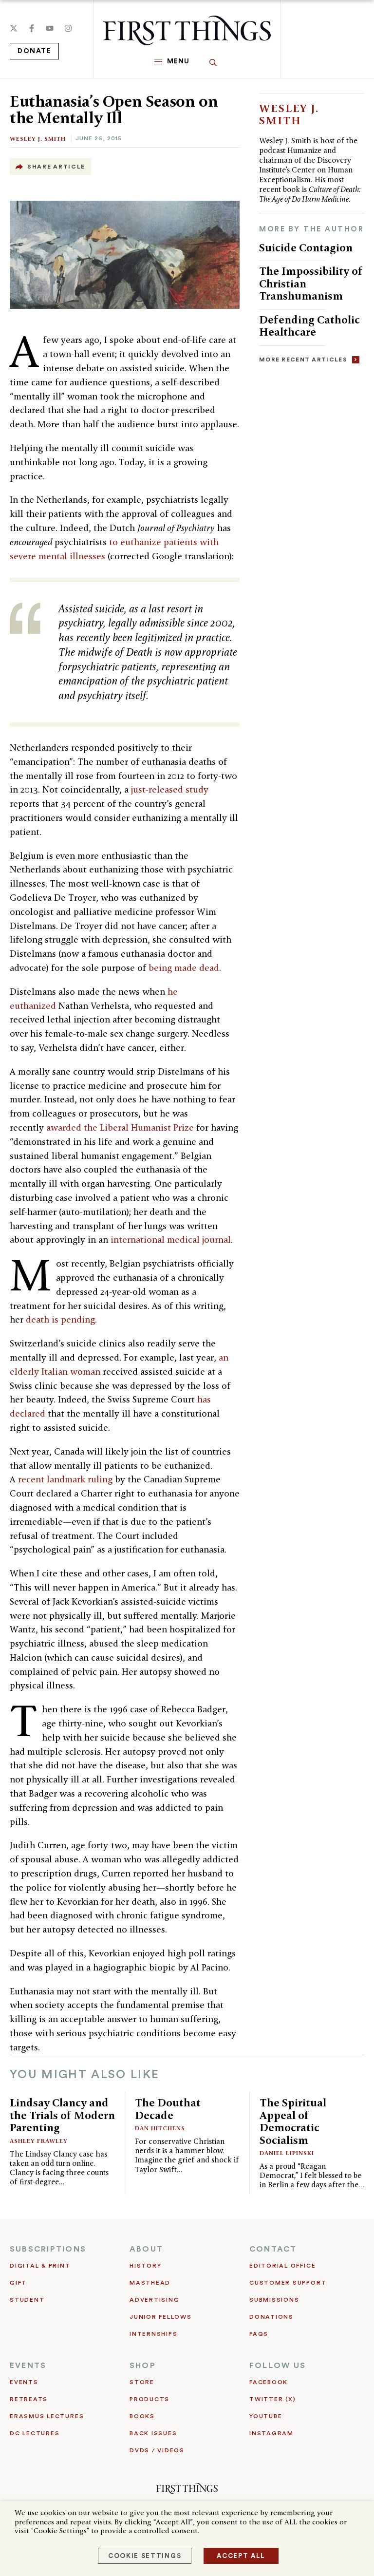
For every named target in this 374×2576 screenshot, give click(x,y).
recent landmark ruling (65, 1479)
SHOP (143, 2366)
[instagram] (68, 28)
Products (150, 2399)
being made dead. (185, 968)
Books (142, 2416)
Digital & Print (40, 2266)
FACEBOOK (269, 2382)
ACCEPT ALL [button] (241, 2556)
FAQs (259, 2334)
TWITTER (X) (272, 2399)
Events (24, 2382)
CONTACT (273, 2249)
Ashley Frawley (39, 2141)
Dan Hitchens (160, 2128)
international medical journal (171, 1240)
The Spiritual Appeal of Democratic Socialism (293, 2121)
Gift (18, 2283)
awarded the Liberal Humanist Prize (120, 1127)
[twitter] (14, 28)
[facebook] (32, 28)
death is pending (60, 1319)
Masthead (150, 2283)
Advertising (154, 2300)
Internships (153, 2334)
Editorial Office (282, 2266)
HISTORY (145, 2266)
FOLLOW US (278, 2366)
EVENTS (28, 2366)
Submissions (274, 2300)
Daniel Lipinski (287, 2153)
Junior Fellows (161, 2317)
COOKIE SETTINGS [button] (145, 2556)
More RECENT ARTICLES (303, 360)
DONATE (34, 51)
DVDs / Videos (157, 2450)
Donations (271, 2317)
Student (27, 2300)
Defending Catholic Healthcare (309, 326)
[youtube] (50, 28)
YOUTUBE (266, 2416)
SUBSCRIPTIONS (48, 2249)
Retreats (29, 2399)
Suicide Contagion (306, 247)
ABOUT (146, 2249)
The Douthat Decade (168, 2109)
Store (142, 2382)
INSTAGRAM (271, 2433)
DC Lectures (35, 2433)
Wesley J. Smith (38, 139)
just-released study (170, 789)
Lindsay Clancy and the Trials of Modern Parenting (62, 2115)
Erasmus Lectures (47, 2416)
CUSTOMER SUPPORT (288, 2283)
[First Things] (187, 30)
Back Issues (153, 2433)
